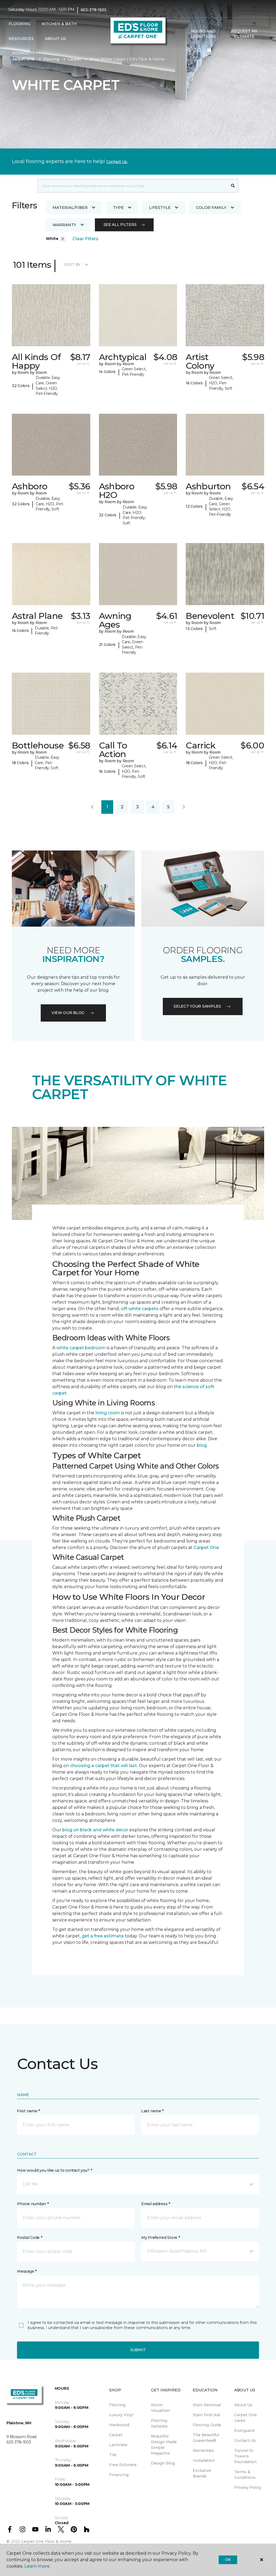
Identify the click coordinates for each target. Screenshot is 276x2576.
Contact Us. (117, 162)
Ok (228, 2560)
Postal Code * (30, 2238)
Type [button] (118, 208)
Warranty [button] (64, 225)
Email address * (156, 2204)
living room (108, 1413)
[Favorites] (199, 50)
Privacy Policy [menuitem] (248, 2487)
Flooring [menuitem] (117, 2405)
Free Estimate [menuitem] (123, 2465)
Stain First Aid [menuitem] (206, 2415)
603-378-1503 (94, 10)
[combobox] (133, 186)
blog (202, 1445)
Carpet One (206, 1548)
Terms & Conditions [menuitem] (245, 2475)
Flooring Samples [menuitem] (159, 2423)
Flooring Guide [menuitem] (207, 2425)
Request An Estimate (244, 34)
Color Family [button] (211, 208)
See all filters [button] (120, 225)
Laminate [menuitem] (118, 2445)
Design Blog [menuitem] (163, 2463)
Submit (138, 2350)
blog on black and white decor (95, 1830)
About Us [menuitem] (243, 2405)
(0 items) (209, 50)
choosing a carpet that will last (103, 1766)
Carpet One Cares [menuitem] (246, 2418)
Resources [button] (21, 39)
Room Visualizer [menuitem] (160, 2408)
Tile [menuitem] (113, 2455)
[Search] (233, 186)
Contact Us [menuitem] (245, 2441)
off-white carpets (140, 1309)
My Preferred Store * (161, 2238)
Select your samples (197, 1006)
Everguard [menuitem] (244, 2431)
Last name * (152, 2111)
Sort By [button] (72, 265)
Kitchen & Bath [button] (59, 24)
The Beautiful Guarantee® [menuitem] (206, 2438)
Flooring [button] (20, 24)
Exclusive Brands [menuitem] (202, 2473)
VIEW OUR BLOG (68, 1013)
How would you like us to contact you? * (54, 2170)
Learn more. (37, 2566)
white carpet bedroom (81, 1348)
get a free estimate (103, 1936)
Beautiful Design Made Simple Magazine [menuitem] (164, 2445)
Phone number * (33, 2204)
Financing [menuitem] (119, 2475)
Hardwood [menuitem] (119, 2425)
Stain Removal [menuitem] (207, 2405)
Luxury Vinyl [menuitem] (121, 2415)
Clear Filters (85, 239)
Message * (27, 2271)
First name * (28, 2111)
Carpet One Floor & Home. (47, 2541)
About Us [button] (56, 39)
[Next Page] (184, 807)
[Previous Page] (92, 807)
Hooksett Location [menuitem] (24, 56)
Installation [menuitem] (204, 2460)
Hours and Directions (203, 34)
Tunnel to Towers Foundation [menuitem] (245, 2456)
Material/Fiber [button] (70, 208)
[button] (189, 50)
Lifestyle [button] (160, 208)
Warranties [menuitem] (203, 2450)
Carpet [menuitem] (116, 2435)
